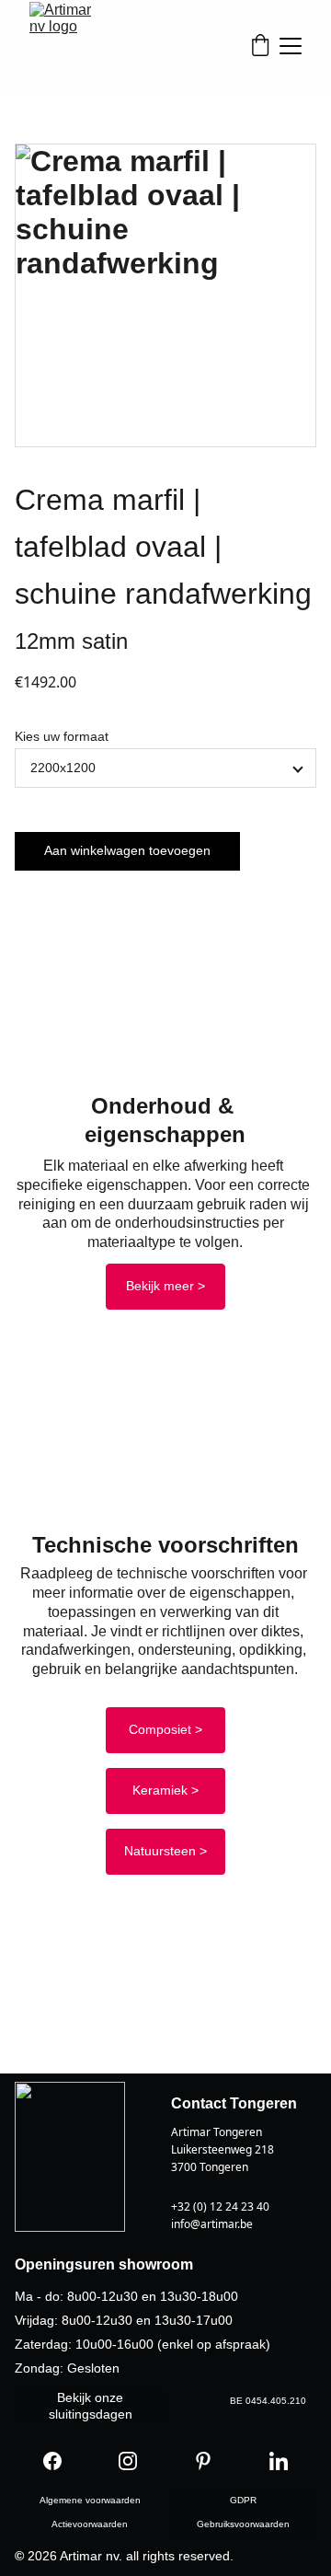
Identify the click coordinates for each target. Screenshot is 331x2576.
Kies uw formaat (62, 736)
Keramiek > (165, 1790)
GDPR (243, 2500)
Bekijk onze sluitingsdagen (91, 2406)
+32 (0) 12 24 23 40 (220, 2206)
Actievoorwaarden (90, 2524)
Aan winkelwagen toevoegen (127, 850)
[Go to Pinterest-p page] (203, 2461)
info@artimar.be (212, 2224)
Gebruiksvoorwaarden (243, 2524)
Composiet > (165, 1729)
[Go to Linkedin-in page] (279, 2461)
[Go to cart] (260, 46)
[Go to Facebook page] (52, 2461)
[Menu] (291, 46)
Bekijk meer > (165, 1286)
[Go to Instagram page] (128, 2461)
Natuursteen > (165, 1851)
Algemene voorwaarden (90, 2500)
